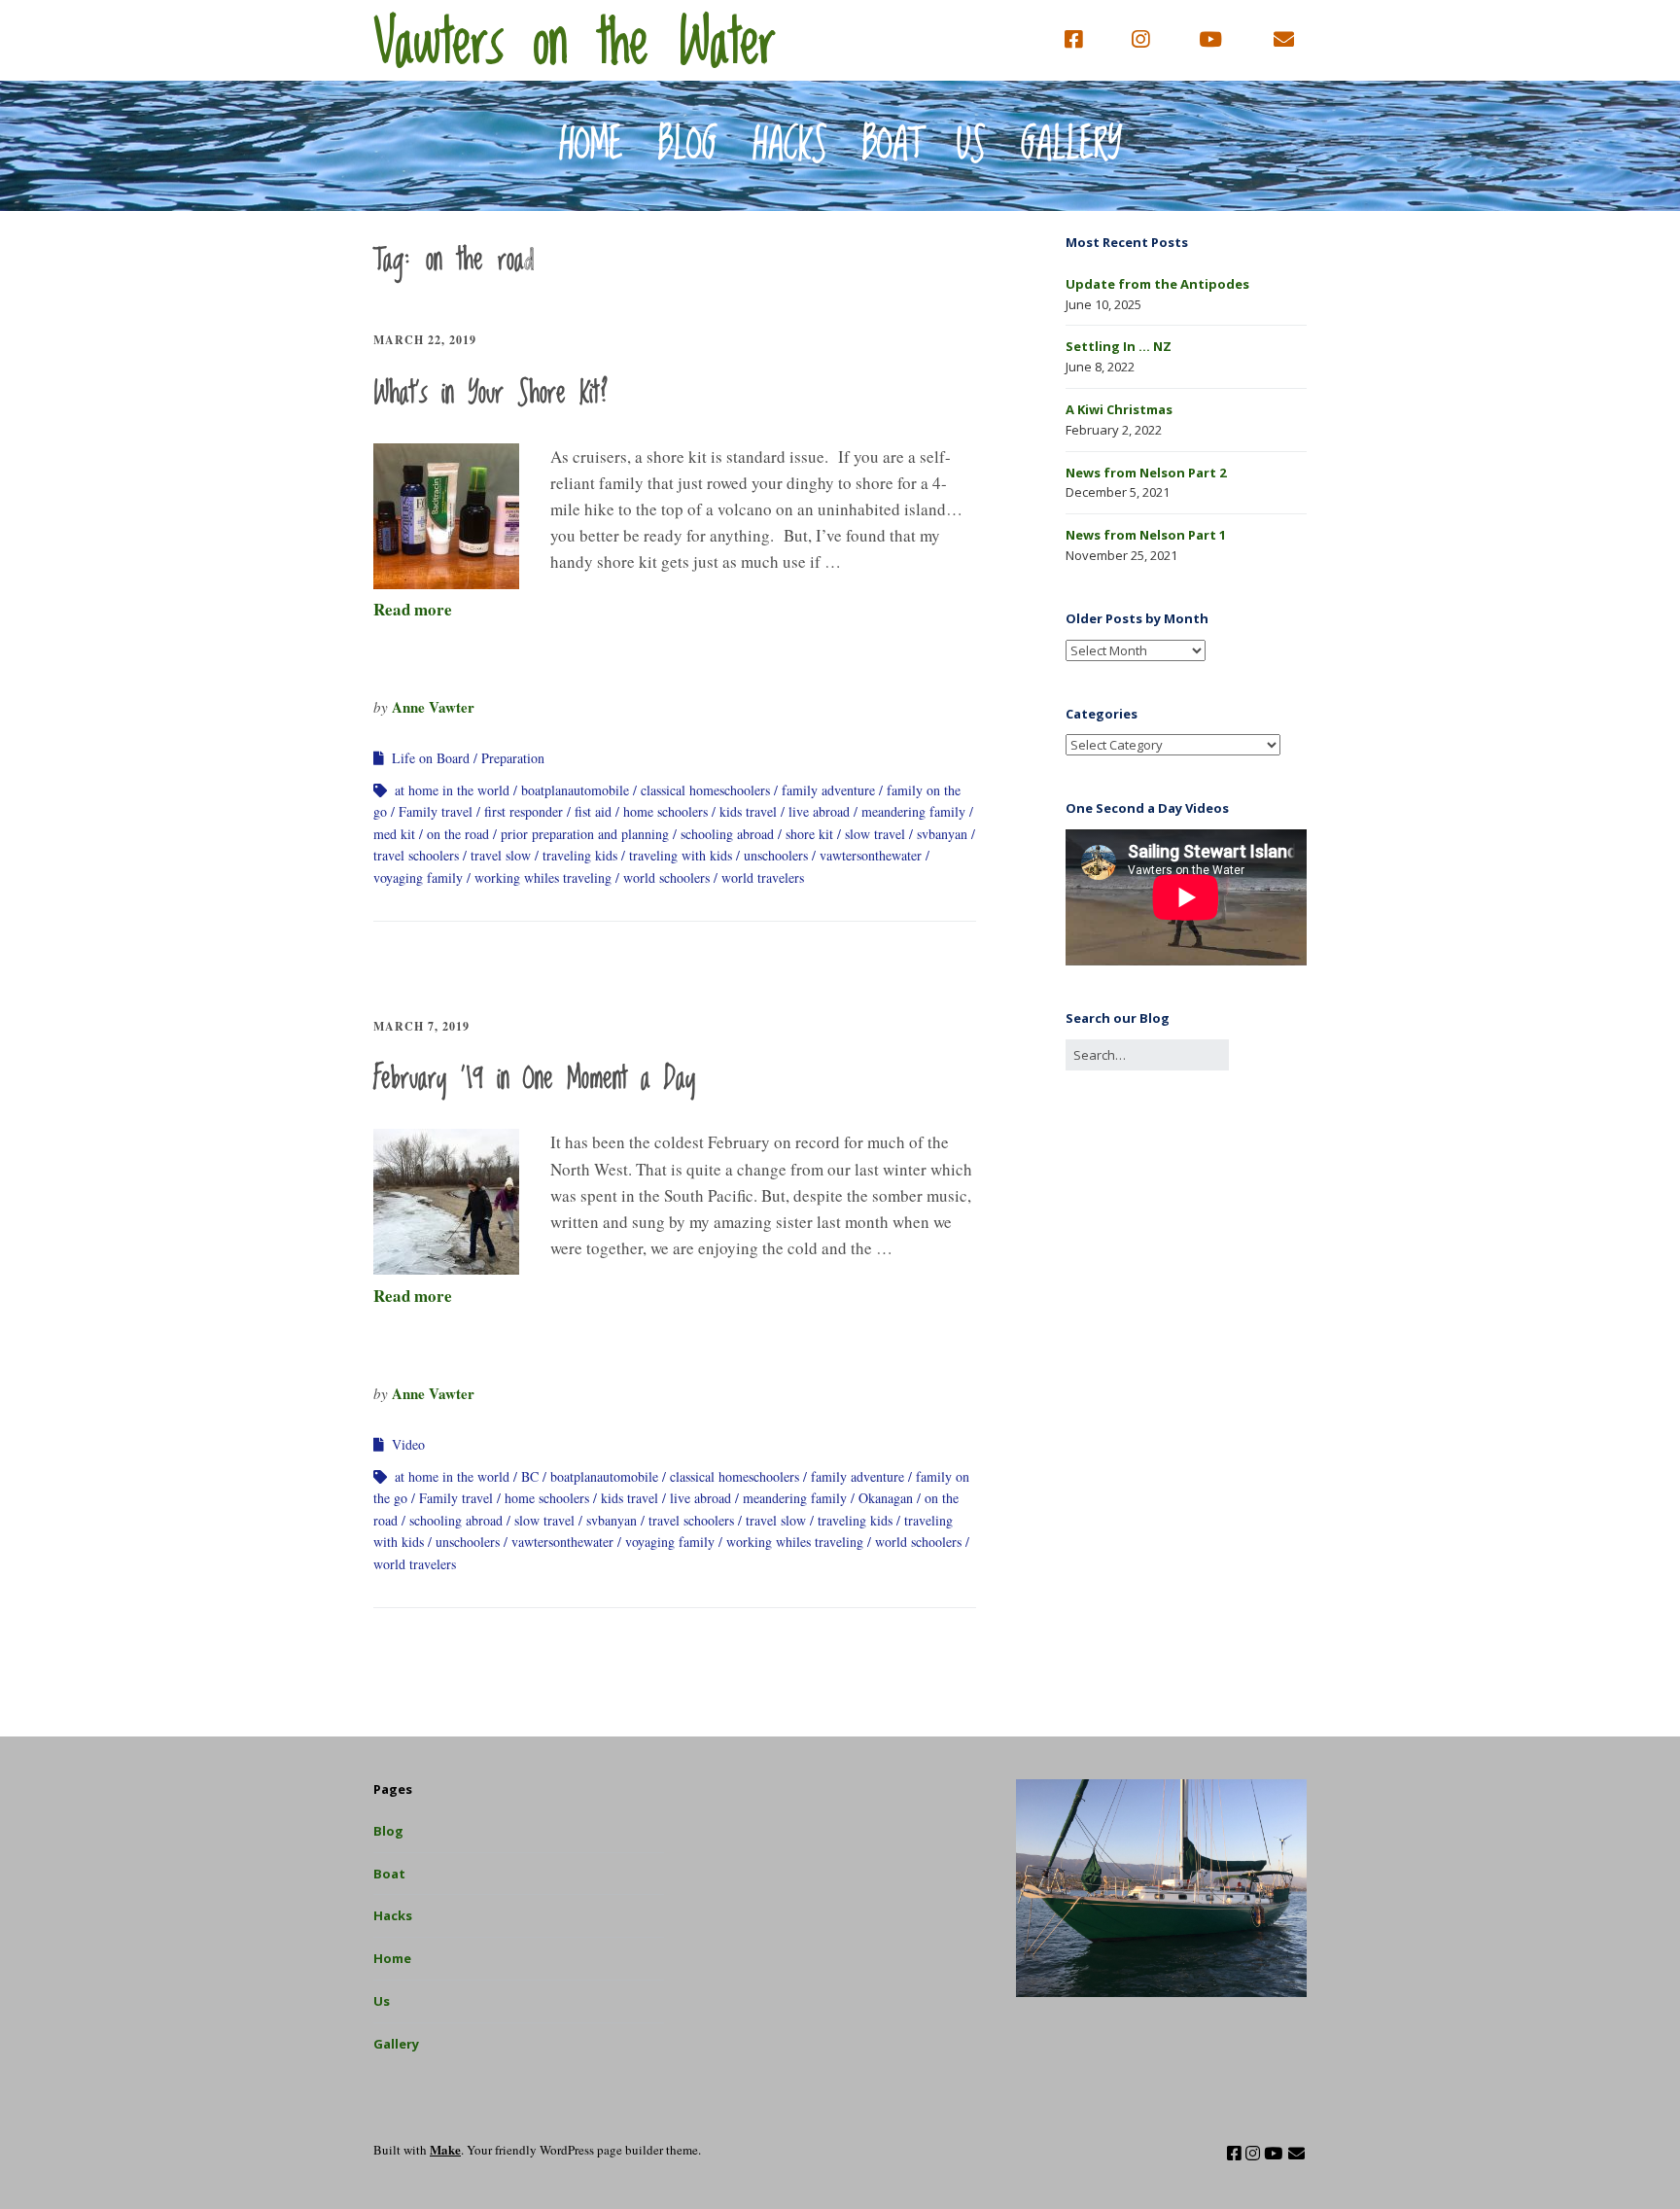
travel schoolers (416, 855)
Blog (688, 146)
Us (971, 146)
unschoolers (776, 855)
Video (408, 1444)
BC (530, 1476)
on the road (458, 834)
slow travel (875, 834)
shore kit (809, 834)
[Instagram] (1140, 40)
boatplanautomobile (575, 790)
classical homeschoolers (705, 790)
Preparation (513, 758)
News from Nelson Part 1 (1146, 535)
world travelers (763, 877)
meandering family (913, 811)
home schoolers (665, 811)
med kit (394, 834)
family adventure (828, 790)
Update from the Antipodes (1157, 284)
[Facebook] (1078, 40)
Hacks (790, 146)
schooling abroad (727, 834)
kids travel (748, 811)
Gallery (1071, 146)
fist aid (593, 811)
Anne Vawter (433, 707)
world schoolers (666, 877)
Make (445, 2149)
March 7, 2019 (421, 1026)
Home (591, 146)
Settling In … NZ (1119, 346)
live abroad (819, 811)
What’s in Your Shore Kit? (490, 394)
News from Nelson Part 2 (1146, 473)
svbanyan (942, 834)
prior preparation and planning (585, 834)
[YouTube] (1210, 40)
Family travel (436, 811)
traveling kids (580, 855)
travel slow (501, 855)
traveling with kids (681, 855)
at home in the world (452, 790)
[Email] (1284, 40)
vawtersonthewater (871, 855)
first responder (524, 811)
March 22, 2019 (425, 340)
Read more (413, 609)
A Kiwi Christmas (1119, 409)
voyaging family (418, 877)
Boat (892, 146)
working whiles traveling (543, 877)
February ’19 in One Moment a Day (535, 1079)
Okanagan (886, 1498)
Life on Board (431, 758)
